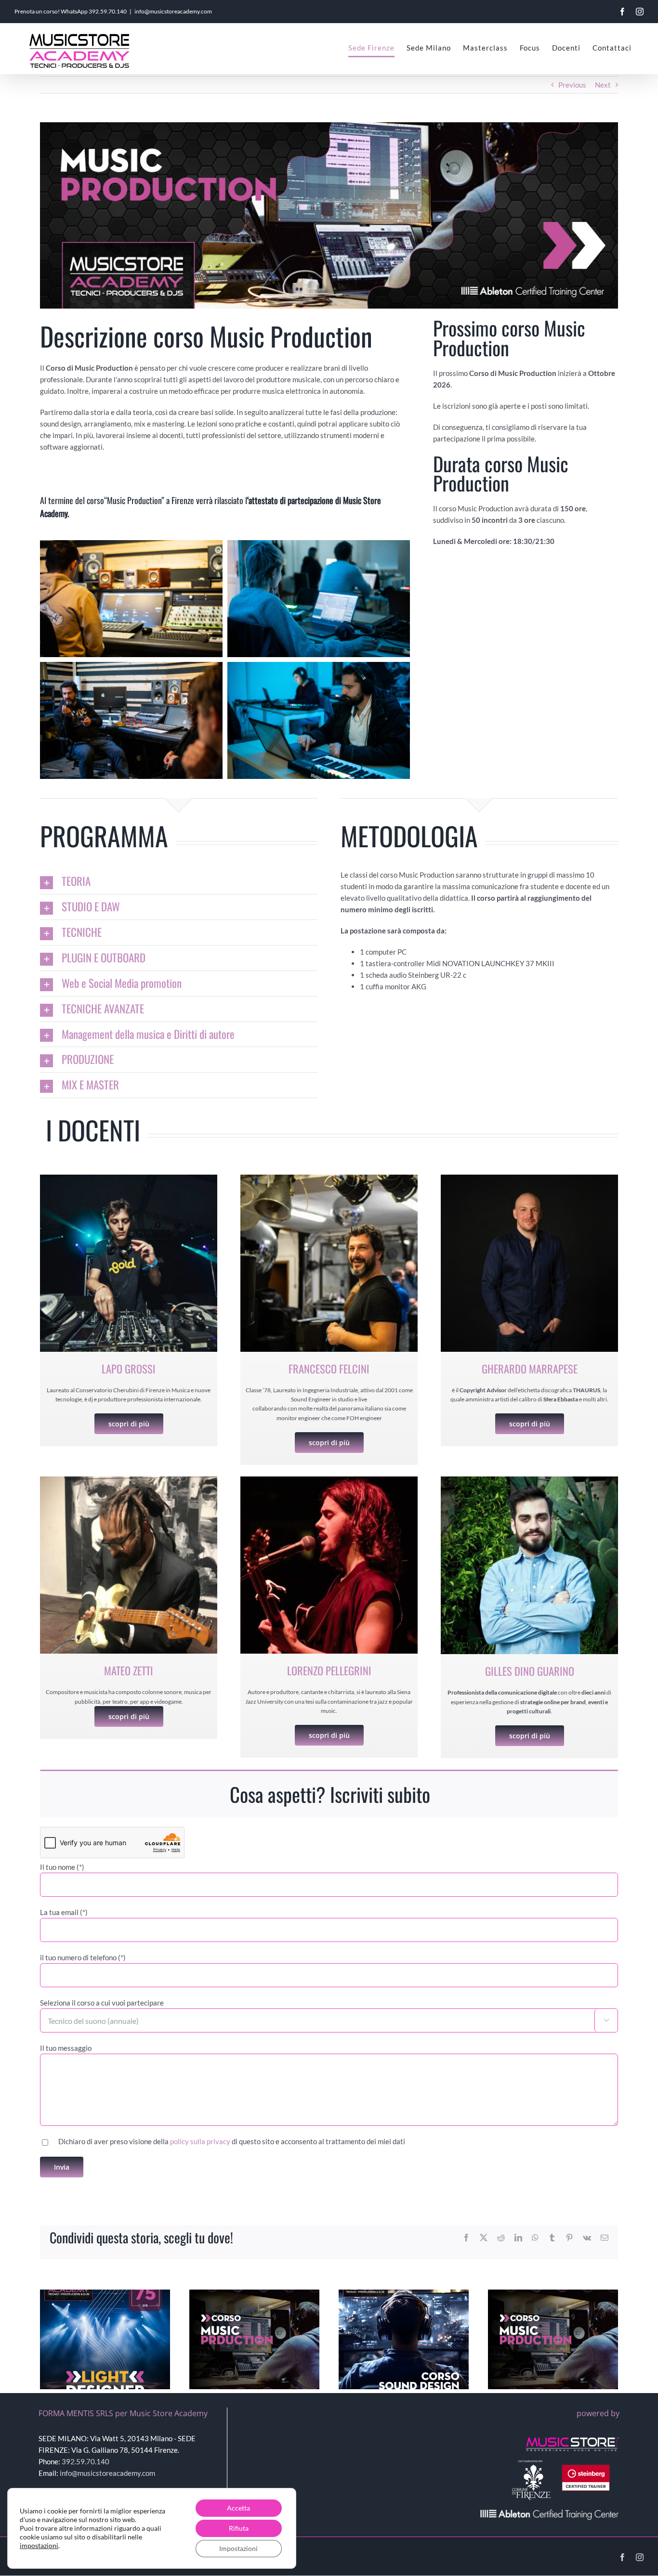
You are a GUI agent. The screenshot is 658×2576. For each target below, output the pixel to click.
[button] (179, 881)
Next (603, 85)
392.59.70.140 (108, 11)
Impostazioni (238, 2548)
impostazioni (39, 2545)
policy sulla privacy (200, 2141)
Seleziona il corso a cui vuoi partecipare (102, 2003)
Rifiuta (239, 2528)
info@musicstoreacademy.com (173, 11)
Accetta (238, 2508)
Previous (572, 85)
